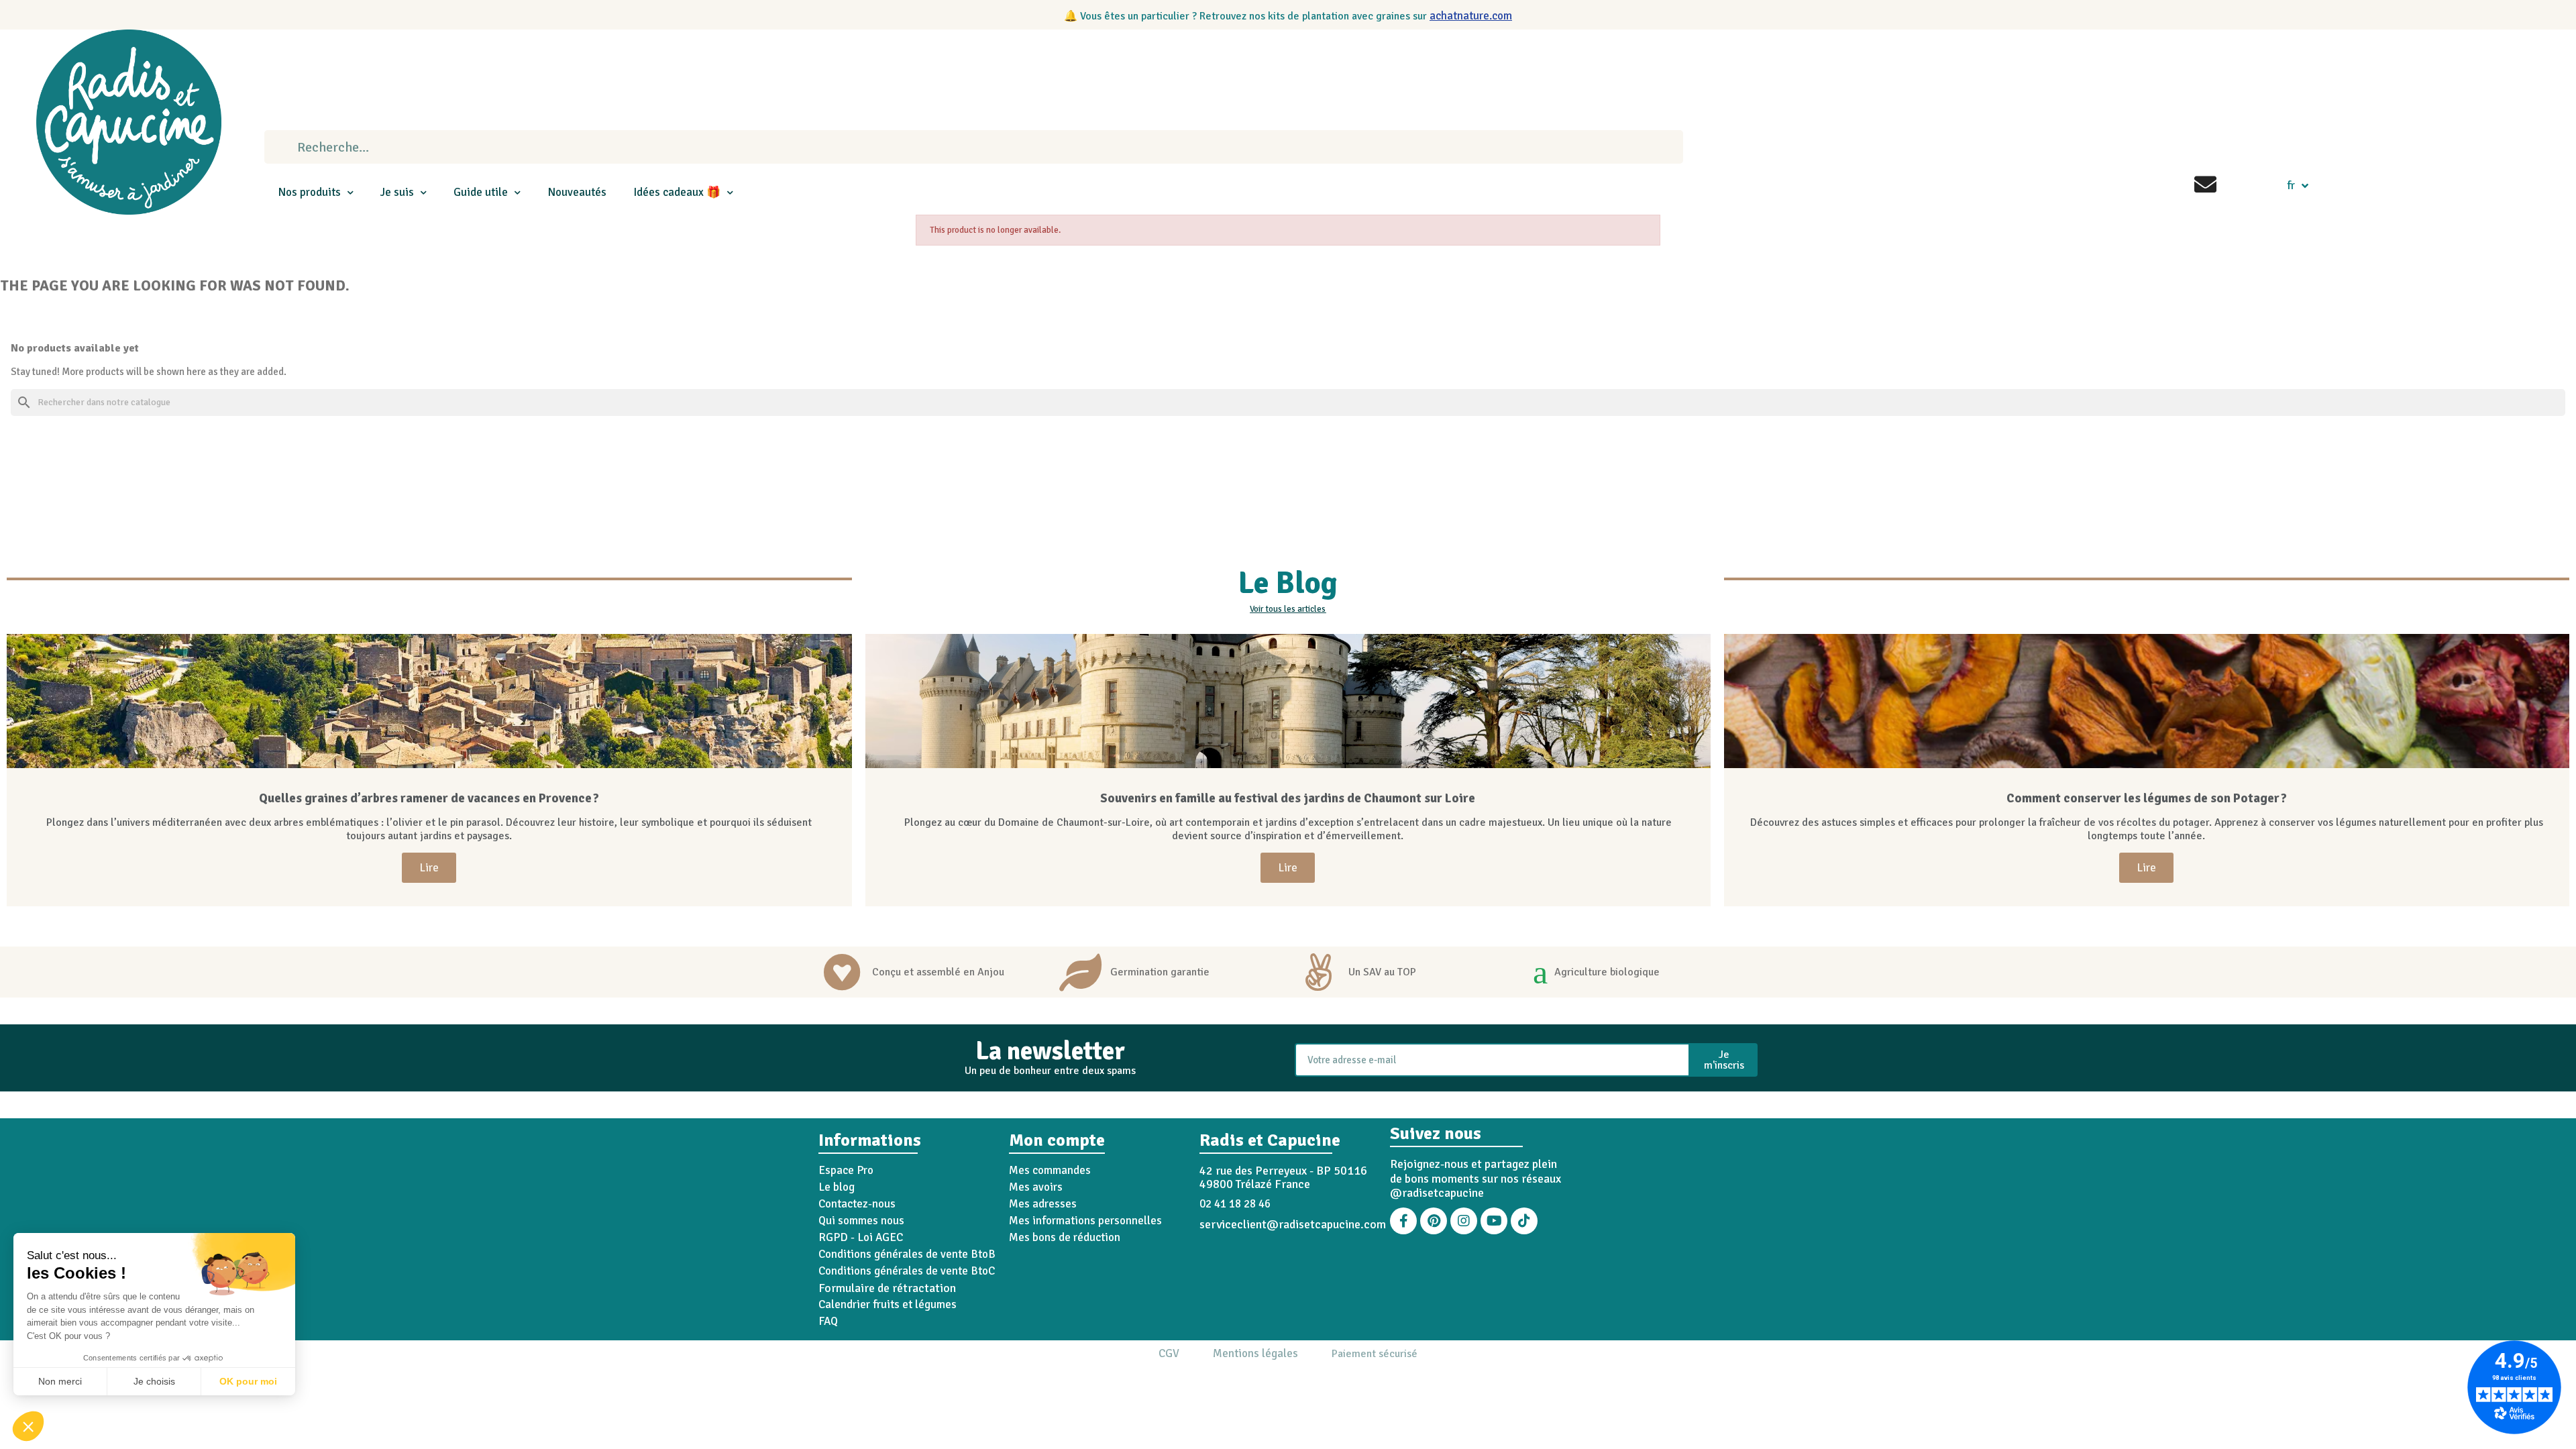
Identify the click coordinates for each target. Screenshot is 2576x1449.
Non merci (60, 1381)
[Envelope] (2205, 184)
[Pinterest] (1434, 1221)
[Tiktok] (1524, 1221)
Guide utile (481, 192)
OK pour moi (248, 1381)
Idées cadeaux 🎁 (677, 192)
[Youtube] (1494, 1221)
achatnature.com (1471, 16)
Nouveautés (577, 192)
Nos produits (309, 192)
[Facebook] (1403, 1221)
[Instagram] (1464, 1221)
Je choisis (154, 1381)
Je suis (397, 192)
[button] (28, 1426)
